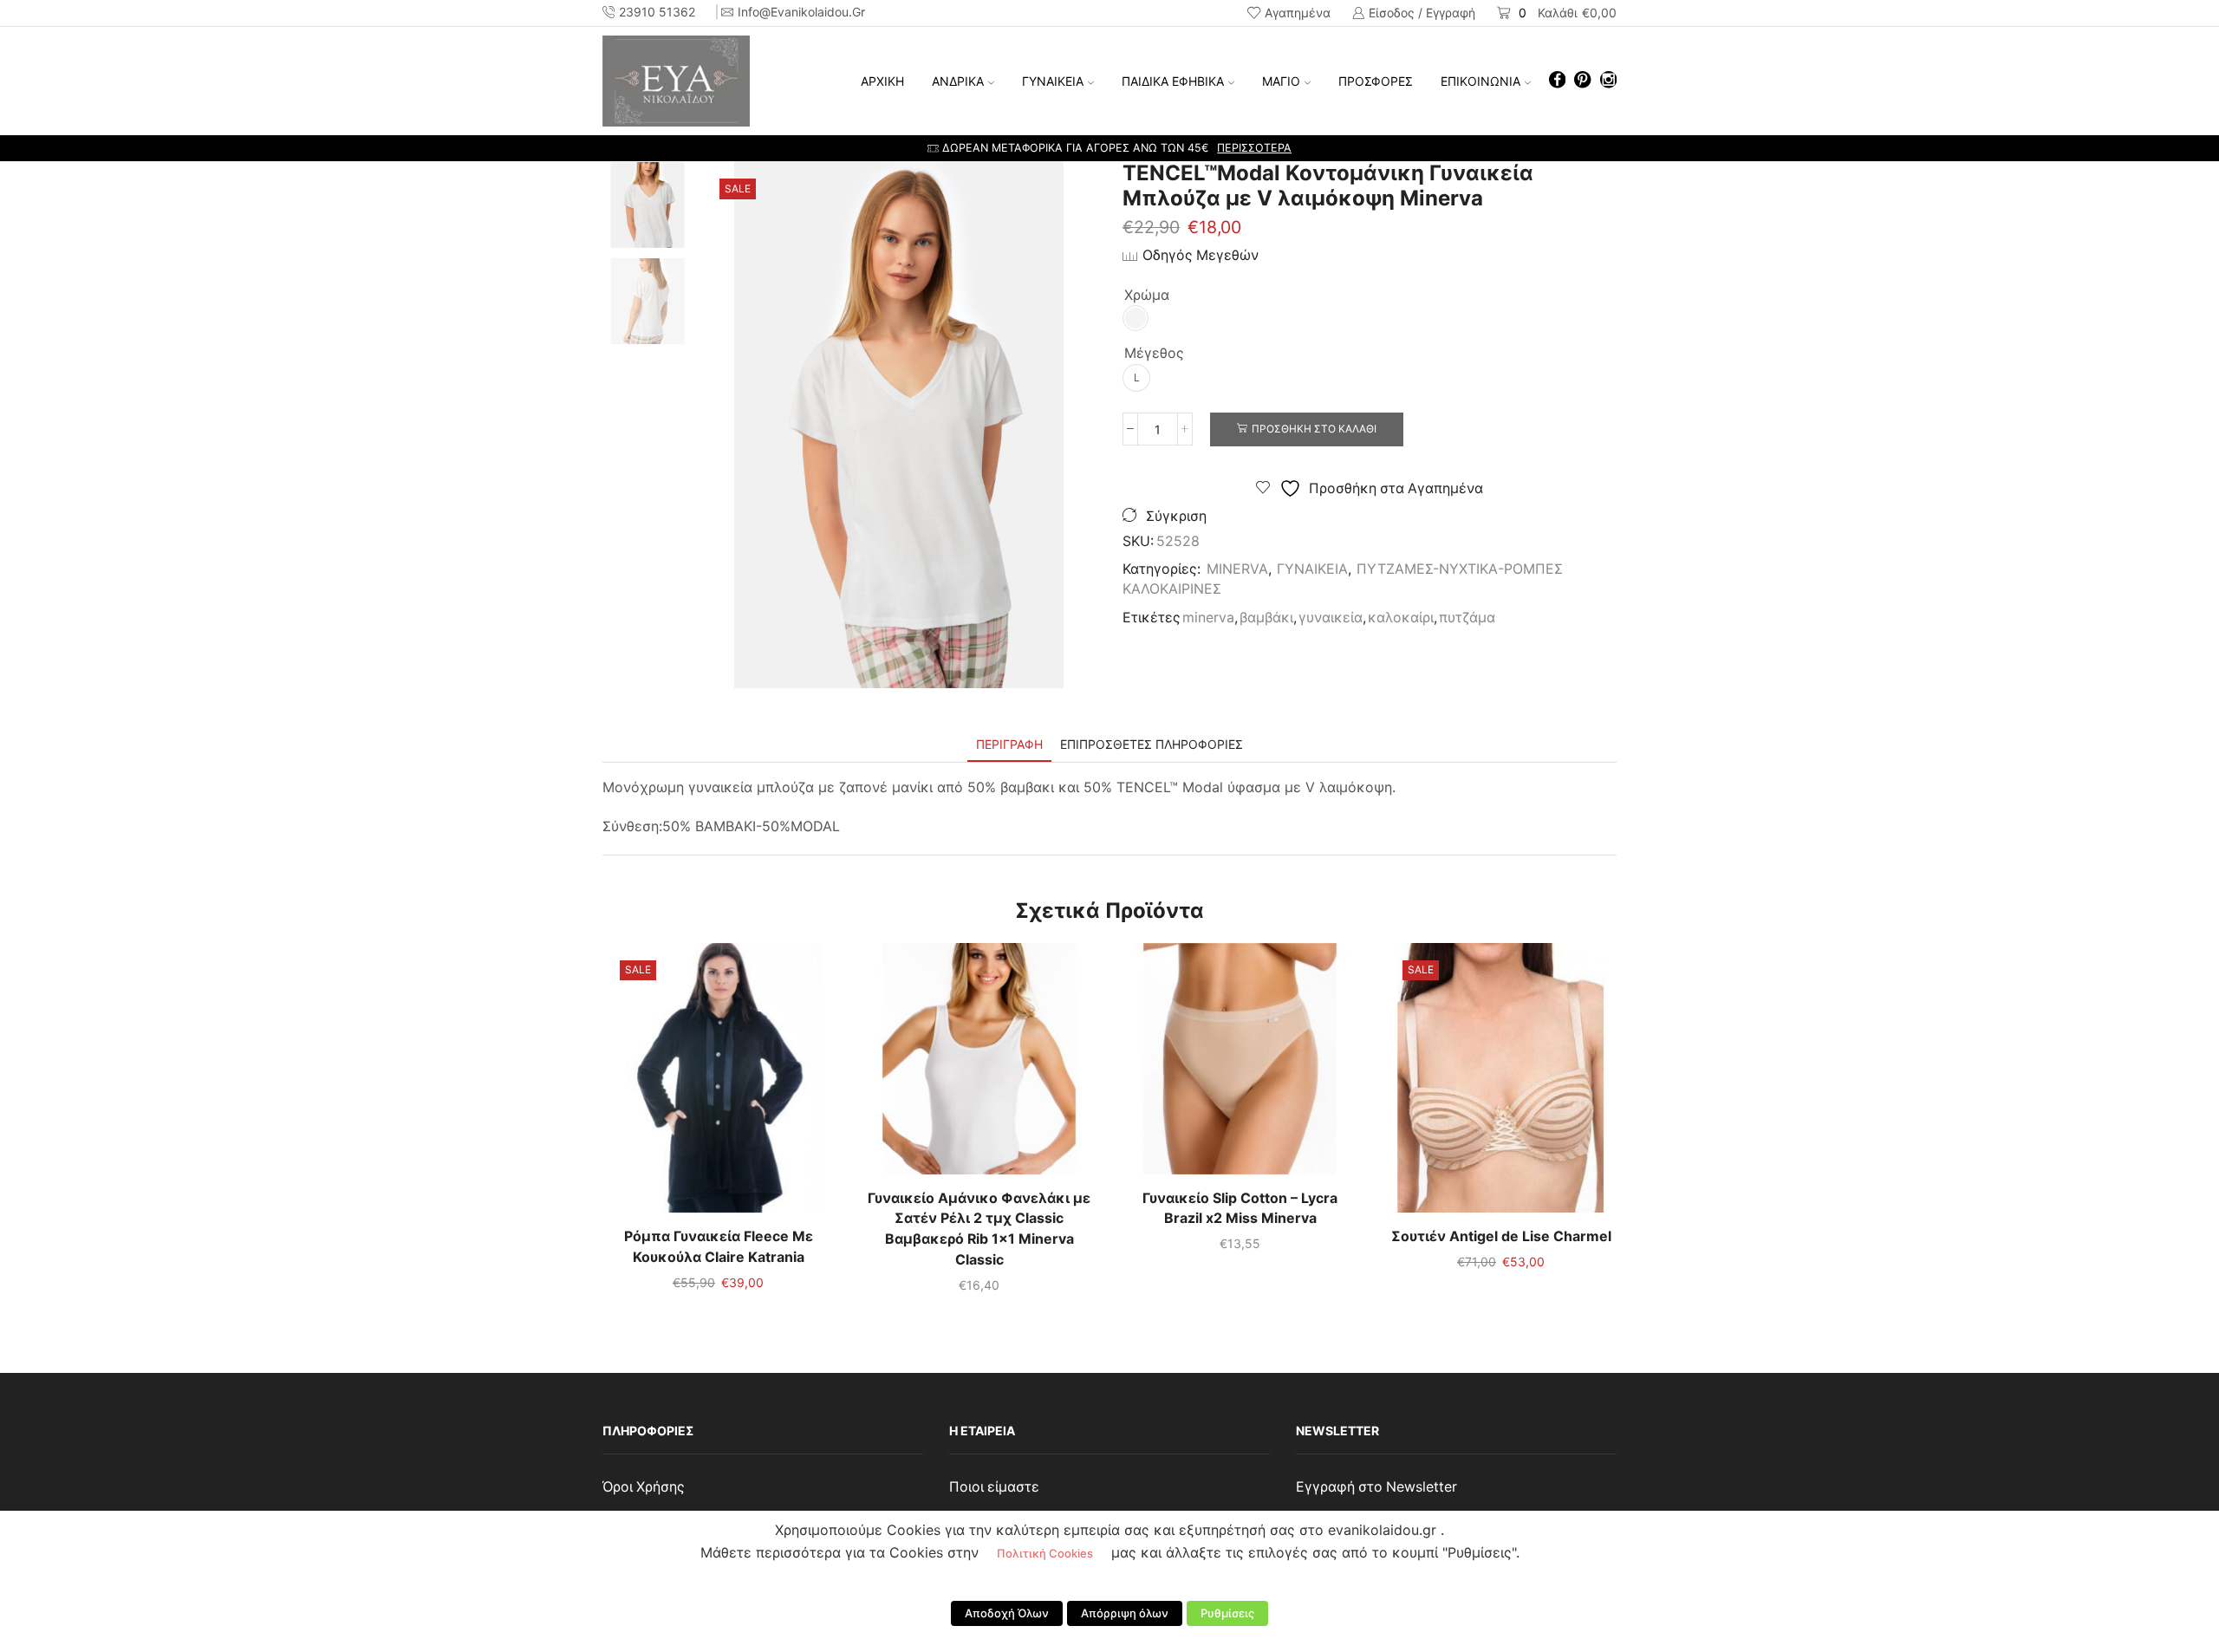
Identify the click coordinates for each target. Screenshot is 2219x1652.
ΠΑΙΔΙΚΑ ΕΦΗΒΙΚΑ (1173, 81)
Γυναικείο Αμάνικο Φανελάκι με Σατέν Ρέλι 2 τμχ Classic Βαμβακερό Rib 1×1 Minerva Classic (979, 1229)
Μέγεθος (1154, 353)
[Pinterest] (1582, 81)
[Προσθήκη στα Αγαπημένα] (683, 1084)
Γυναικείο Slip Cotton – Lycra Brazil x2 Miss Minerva (1240, 1209)
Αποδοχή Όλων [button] (1007, 1613)
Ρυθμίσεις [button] (1227, 1613)
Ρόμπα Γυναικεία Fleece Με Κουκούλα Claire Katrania (719, 1247)
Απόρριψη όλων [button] (1125, 1613)
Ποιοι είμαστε (994, 1487)
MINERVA (1237, 569)
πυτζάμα (1467, 618)
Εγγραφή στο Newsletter (1376, 1487)
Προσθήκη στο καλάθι (1314, 429)
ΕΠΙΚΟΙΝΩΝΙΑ (1480, 81)
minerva (1208, 618)
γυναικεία (1331, 618)
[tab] (1009, 744)
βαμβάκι (1266, 618)
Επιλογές (719, 1084)
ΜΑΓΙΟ (1281, 81)
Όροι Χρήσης (644, 1487)
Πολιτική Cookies (1045, 1553)
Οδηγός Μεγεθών (1201, 255)
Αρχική (882, 81)
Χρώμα (1147, 295)
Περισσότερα (1254, 148)
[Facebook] (1557, 81)
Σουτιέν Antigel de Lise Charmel (1501, 1236)
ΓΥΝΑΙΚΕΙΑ (1053, 81)
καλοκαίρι (1401, 618)
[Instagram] (1608, 81)
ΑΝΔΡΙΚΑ (958, 81)
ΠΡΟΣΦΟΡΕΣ (1376, 81)
